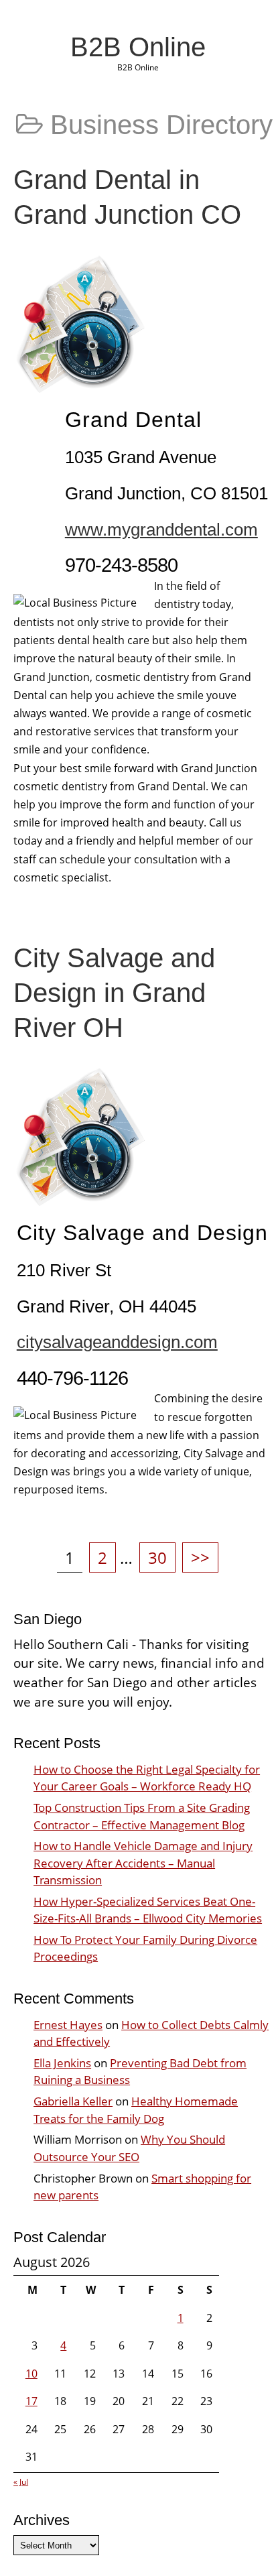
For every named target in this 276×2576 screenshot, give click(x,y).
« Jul (21, 2482)
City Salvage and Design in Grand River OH (114, 993)
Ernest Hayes (68, 2025)
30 (161, 1557)
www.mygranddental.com (161, 530)
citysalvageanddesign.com (117, 1342)
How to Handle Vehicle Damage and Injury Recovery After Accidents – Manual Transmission (143, 1862)
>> (200, 1557)
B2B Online (138, 47)
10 (31, 2374)
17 (31, 2401)
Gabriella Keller (73, 2101)
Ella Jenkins (62, 2063)
